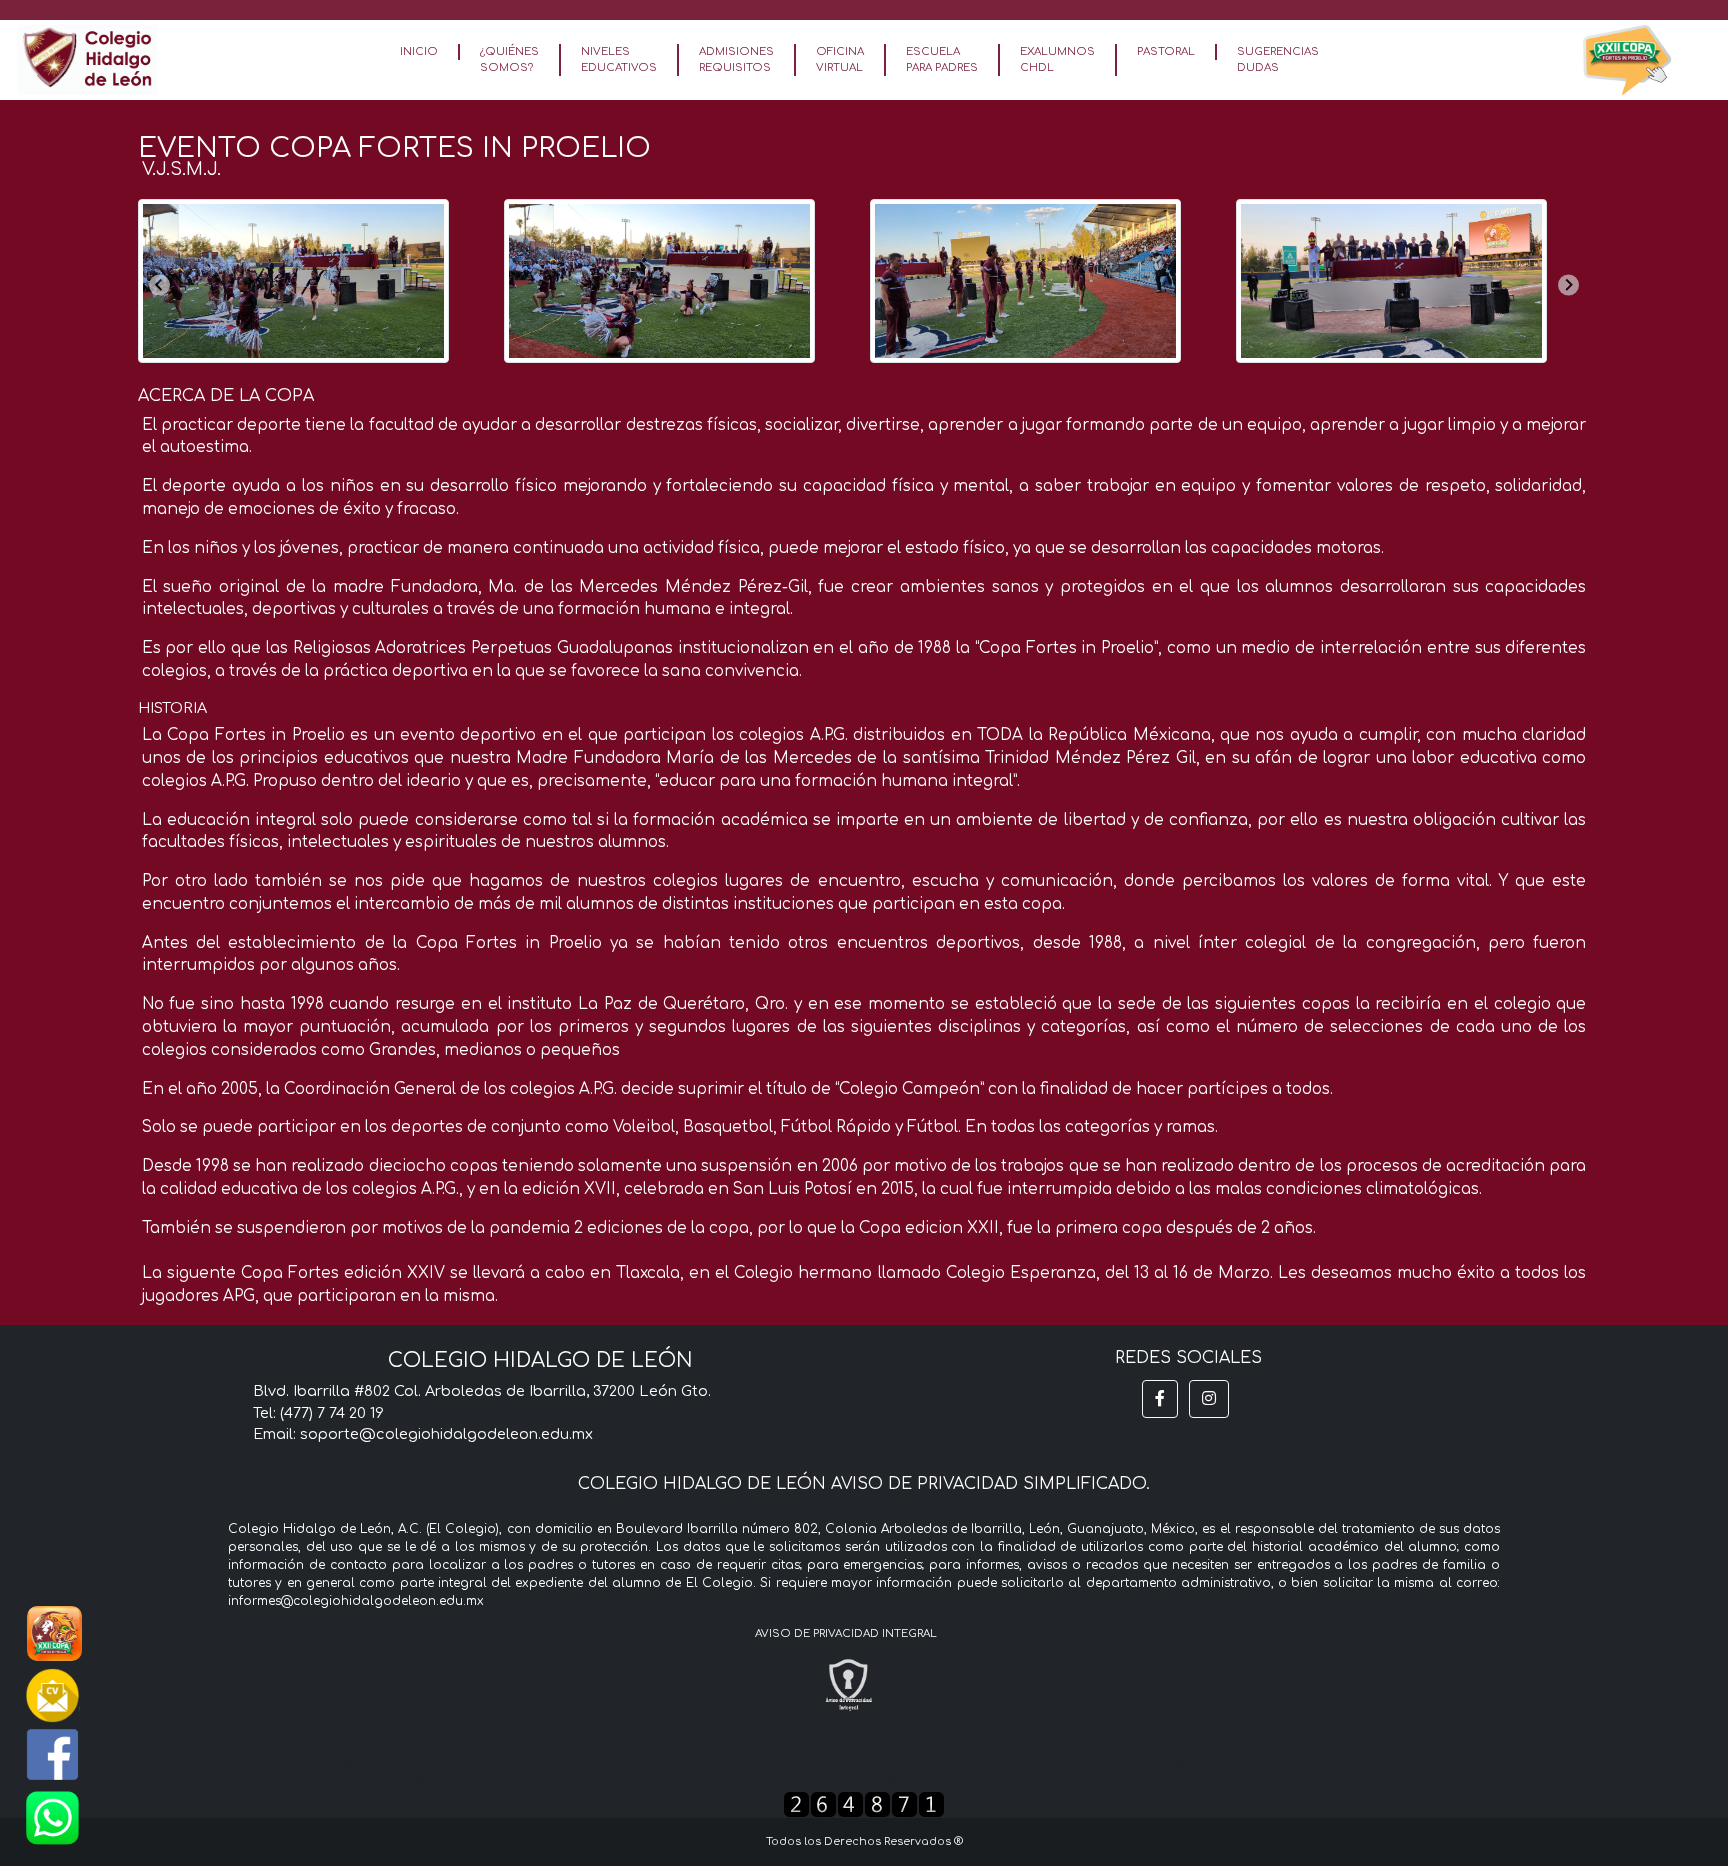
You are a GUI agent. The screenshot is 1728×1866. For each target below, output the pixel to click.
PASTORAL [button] (1166, 51)
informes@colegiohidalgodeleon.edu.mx (356, 1601)
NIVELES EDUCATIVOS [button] (619, 59)
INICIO (419, 51)
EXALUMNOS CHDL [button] (1057, 59)
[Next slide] (1568, 285)
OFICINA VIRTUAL (840, 59)
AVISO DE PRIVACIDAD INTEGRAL (846, 1633)
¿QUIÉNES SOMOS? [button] (509, 59)
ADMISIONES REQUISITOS (736, 59)
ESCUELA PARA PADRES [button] (942, 59)
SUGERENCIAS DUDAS (1278, 59)
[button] (1160, 1399)
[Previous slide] (159, 285)
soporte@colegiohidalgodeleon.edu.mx (446, 1434)
